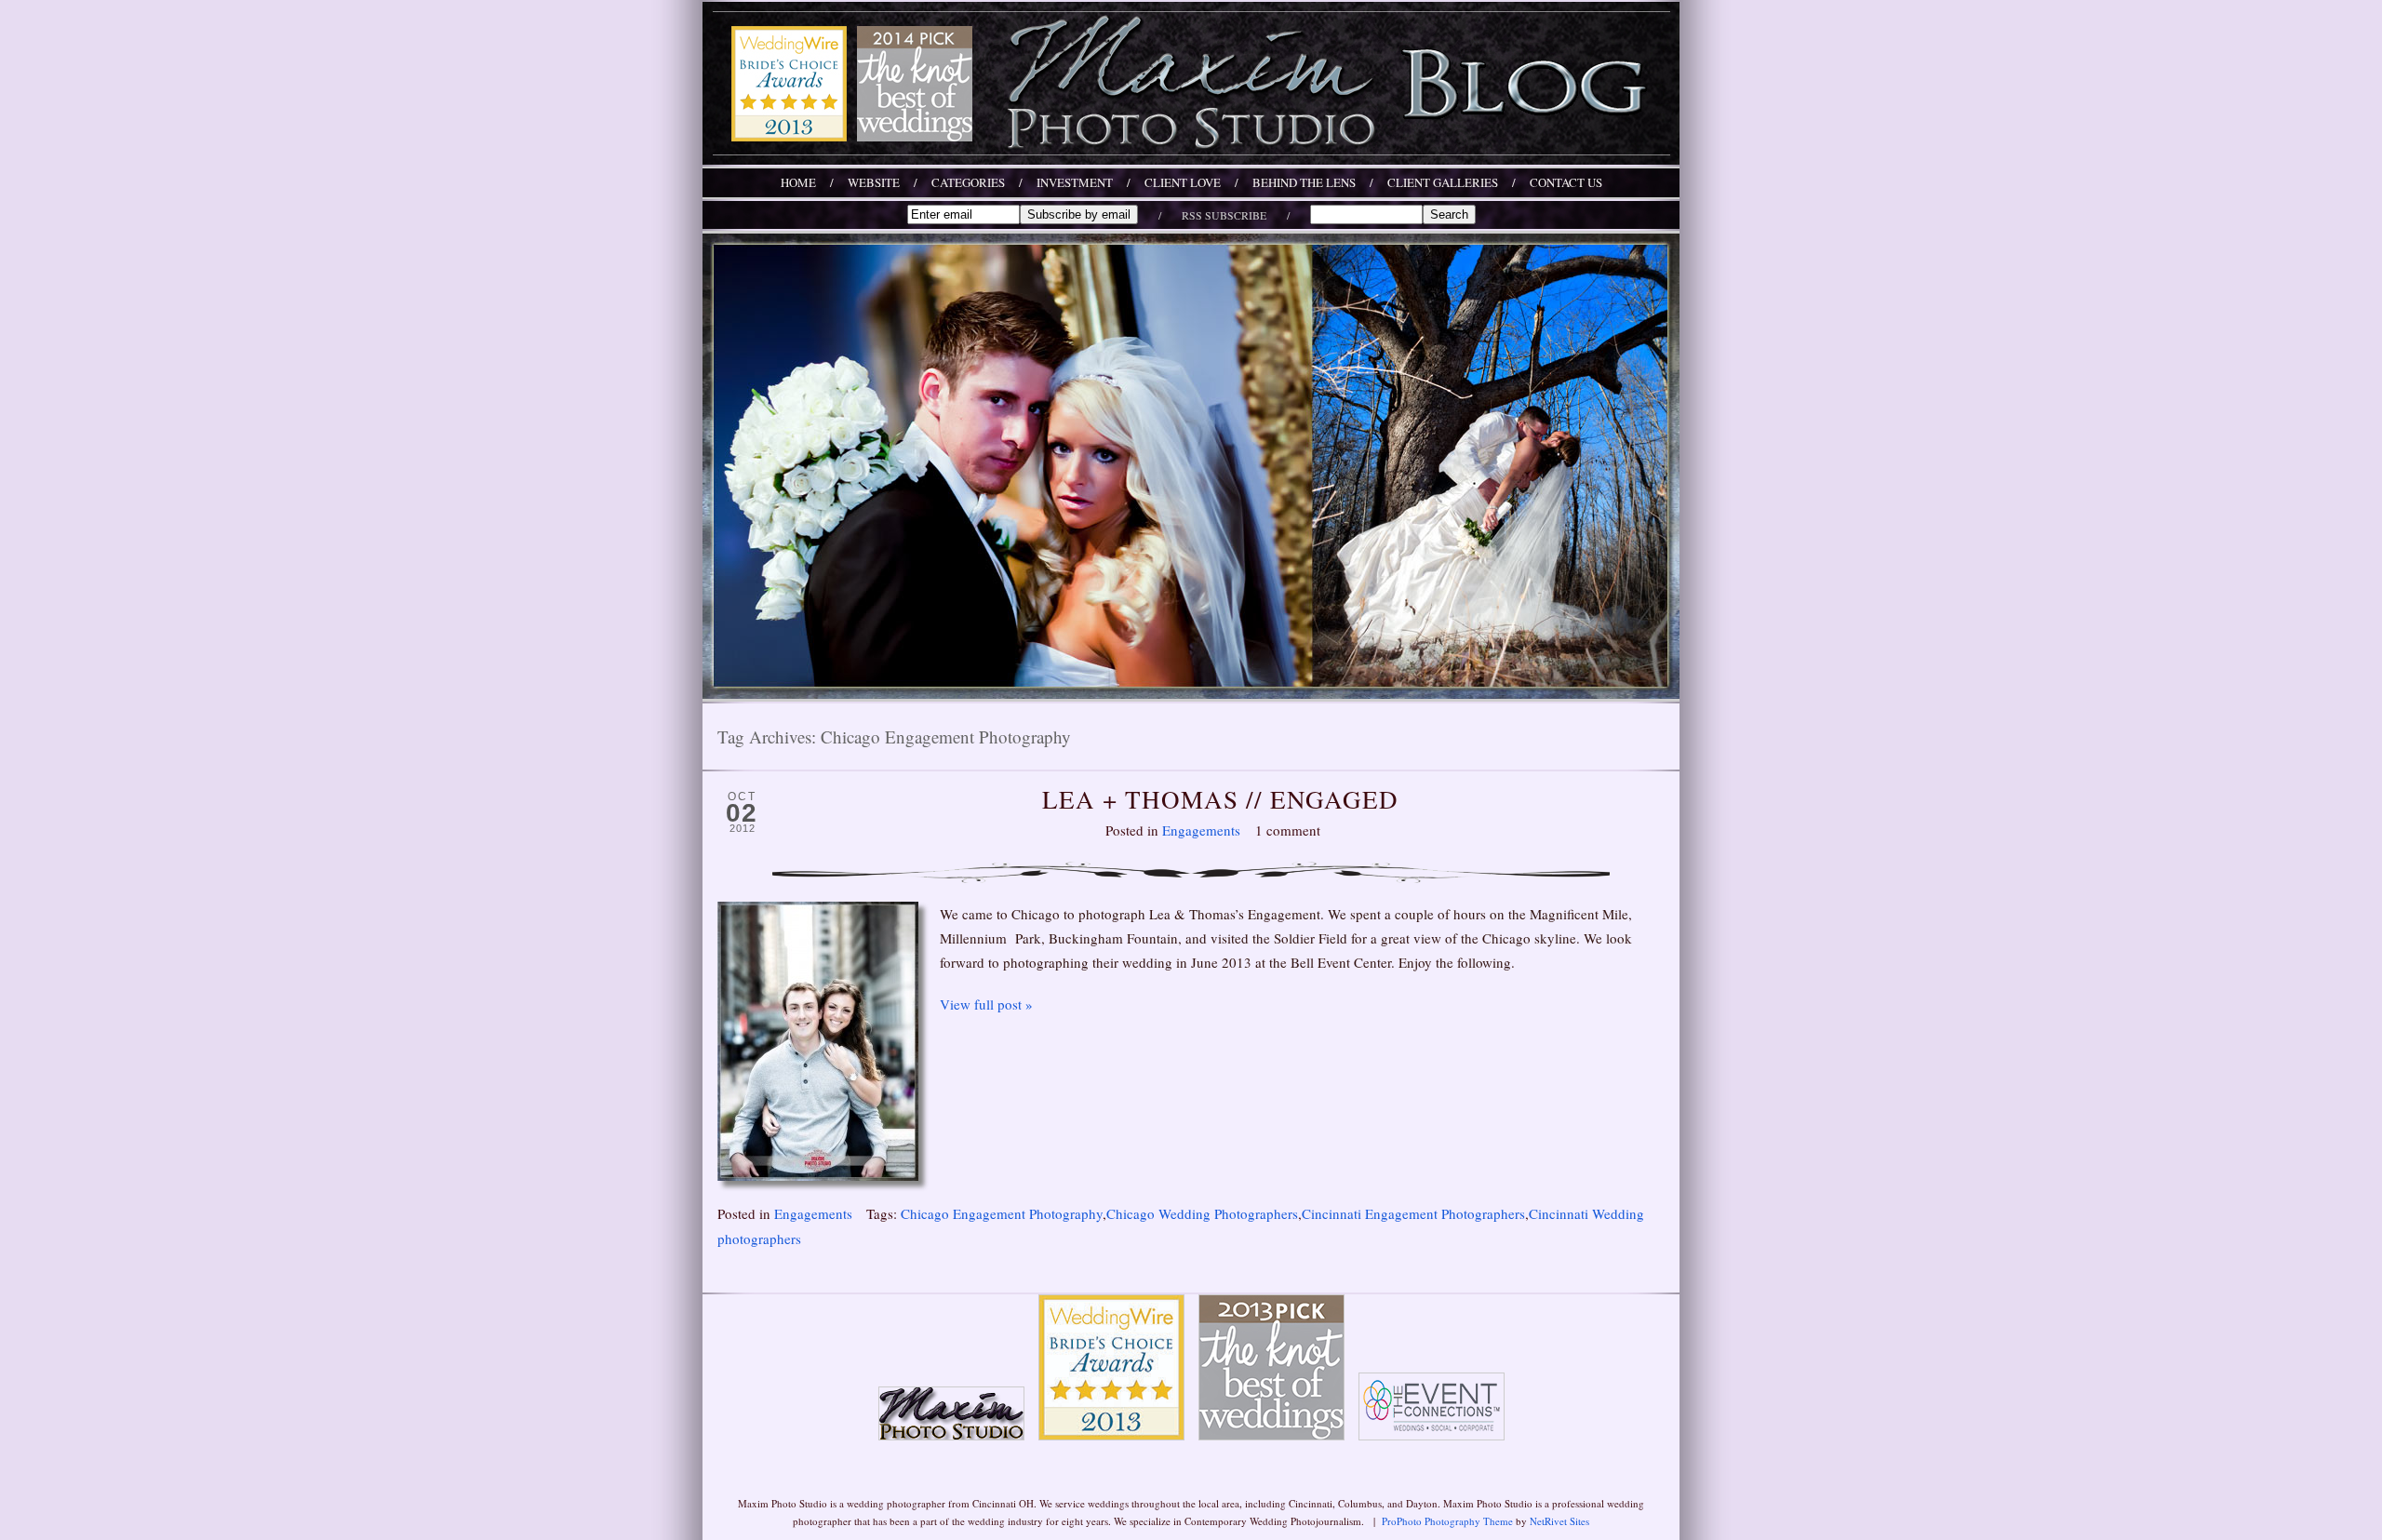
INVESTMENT (1075, 183)
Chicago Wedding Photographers (1202, 1213)
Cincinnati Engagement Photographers (1413, 1213)
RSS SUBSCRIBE (1224, 215)
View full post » (986, 1004)
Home (798, 183)
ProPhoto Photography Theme (1447, 1521)
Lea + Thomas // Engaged (1220, 799)
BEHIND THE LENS (1304, 183)
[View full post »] (818, 1041)
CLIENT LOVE (1183, 183)
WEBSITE (874, 183)
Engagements (1201, 830)
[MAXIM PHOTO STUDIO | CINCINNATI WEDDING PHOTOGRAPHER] (1191, 159)
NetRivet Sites (1559, 1521)
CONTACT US (1566, 183)
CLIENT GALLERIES (1443, 183)
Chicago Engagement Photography (1002, 1213)
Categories (968, 183)
